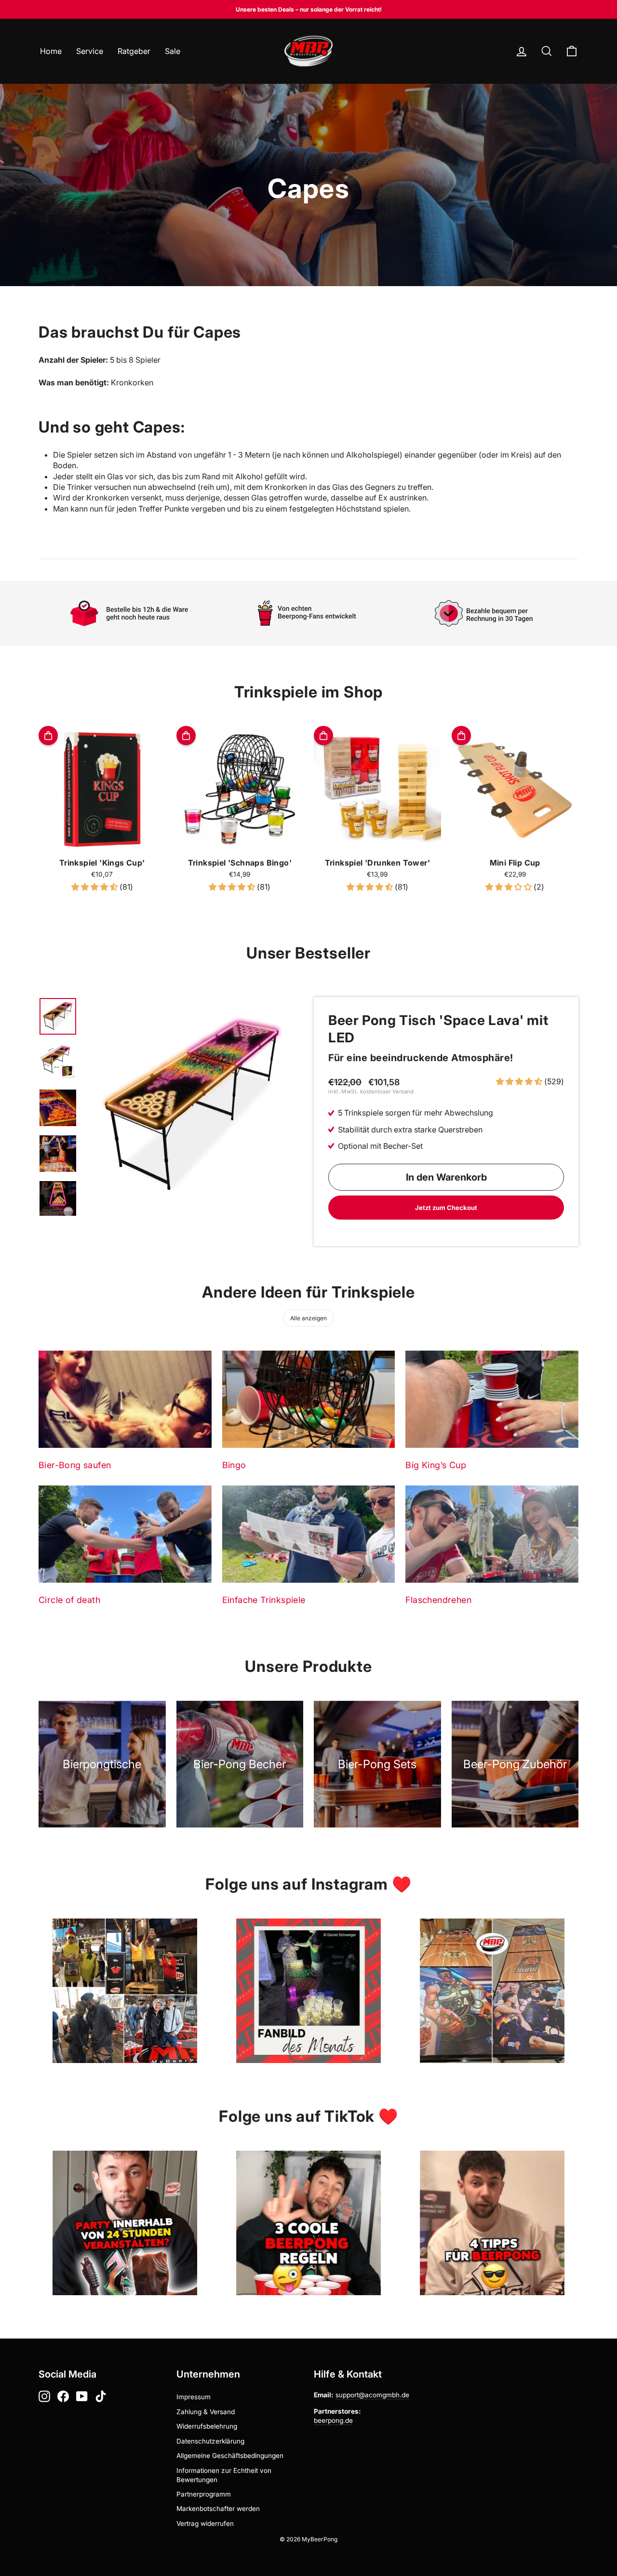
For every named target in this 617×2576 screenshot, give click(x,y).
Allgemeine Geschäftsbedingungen (230, 2456)
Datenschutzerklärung (210, 2441)
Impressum (194, 2397)
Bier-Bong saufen (75, 1465)
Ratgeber (134, 51)
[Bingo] (309, 1399)
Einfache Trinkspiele (264, 1600)
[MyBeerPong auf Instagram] (44, 2396)
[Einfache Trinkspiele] (309, 1534)
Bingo (234, 1465)
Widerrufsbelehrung (207, 2426)
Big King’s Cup (436, 1465)
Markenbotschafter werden (218, 2509)
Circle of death (69, 1600)
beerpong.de (333, 2420)
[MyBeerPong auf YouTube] (82, 2396)
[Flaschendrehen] (492, 1534)
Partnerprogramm (204, 2494)
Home (51, 51)
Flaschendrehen (438, 1600)
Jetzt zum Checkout (446, 1208)
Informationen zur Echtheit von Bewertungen (224, 2475)
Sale (173, 51)
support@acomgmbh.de (372, 2395)
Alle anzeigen (308, 1318)
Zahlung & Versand (206, 2412)
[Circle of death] (125, 1534)
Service (90, 51)
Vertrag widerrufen (205, 2523)
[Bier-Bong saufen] (125, 1399)
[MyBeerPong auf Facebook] (63, 2396)
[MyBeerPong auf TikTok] (101, 2396)
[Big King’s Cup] (492, 1399)
